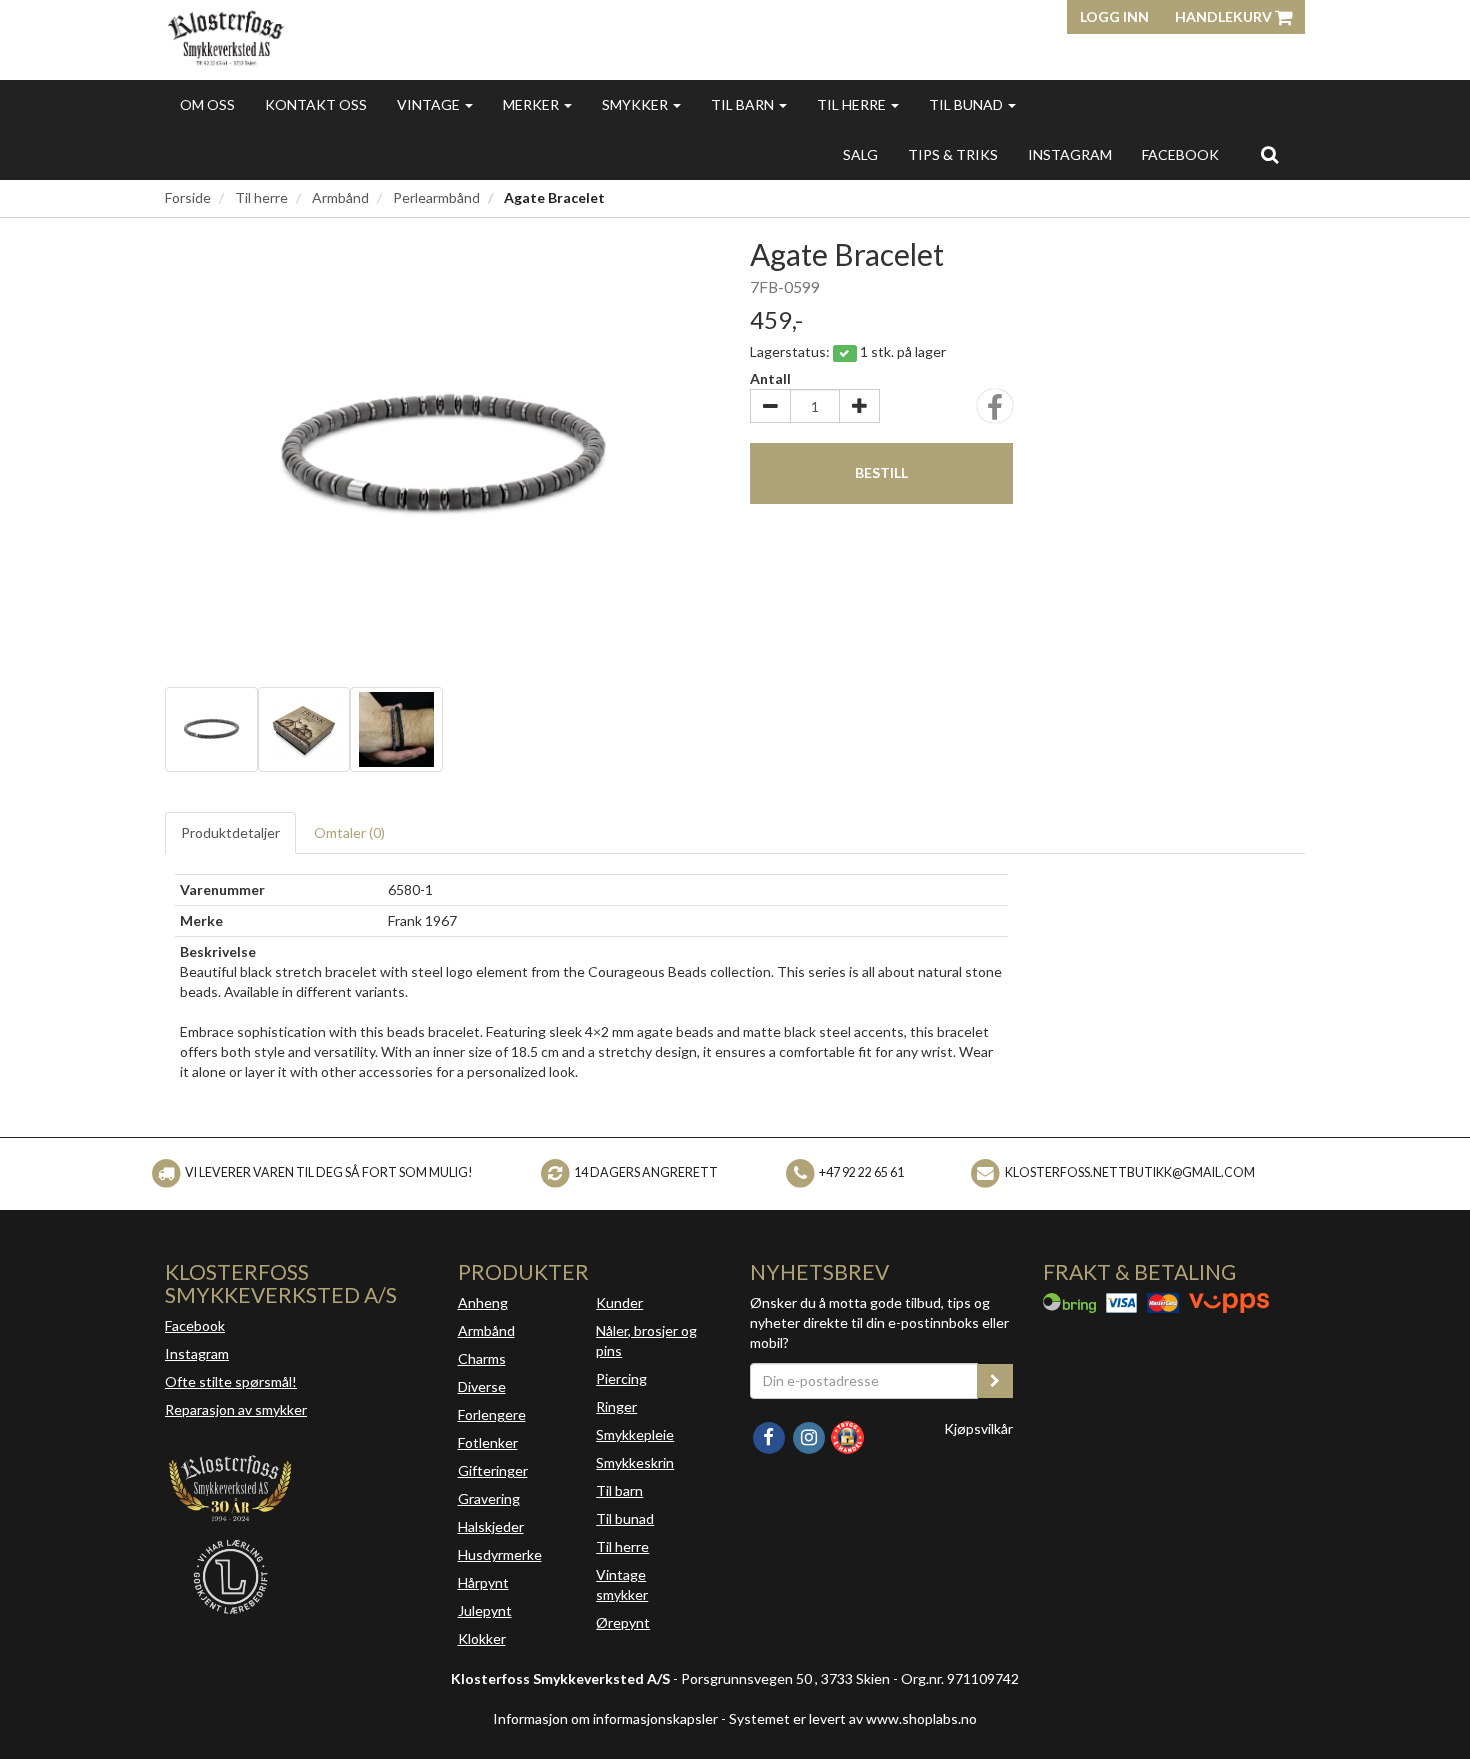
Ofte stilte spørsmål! (231, 1381)
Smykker (636, 104)
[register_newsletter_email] (995, 1381)
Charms (482, 1358)
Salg (860, 154)
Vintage (430, 104)
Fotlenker (488, 1442)
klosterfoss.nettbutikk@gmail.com (1130, 1172)
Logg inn (1114, 16)
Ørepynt (623, 1622)
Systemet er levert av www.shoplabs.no (853, 1718)
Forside (188, 197)
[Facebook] (770, 1435)
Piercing (621, 1378)
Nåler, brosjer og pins (646, 1340)
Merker (532, 104)
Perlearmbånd (436, 197)
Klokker (482, 1638)
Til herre (853, 104)
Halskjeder (491, 1526)
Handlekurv (1225, 16)
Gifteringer (493, 1470)
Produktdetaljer (230, 832)
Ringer (616, 1406)
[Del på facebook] (995, 412)
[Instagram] (810, 1435)
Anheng (483, 1302)
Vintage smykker (622, 1584)
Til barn (744, 104)
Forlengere (492, 1414)
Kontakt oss (316, 104)
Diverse (482, 1386)
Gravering (489, 1498)
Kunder (619, 1302)
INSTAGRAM (1070, 154)
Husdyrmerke (500, 1554)
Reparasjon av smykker (236, 1409)
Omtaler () (349, 832)
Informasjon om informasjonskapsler (605, 1718)
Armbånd (340, 197)
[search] (1269, 154)
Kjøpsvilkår (978, 1428)
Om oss (207, 104)
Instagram (197, 1353)
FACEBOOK (1180, 154)
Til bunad (967, 104)
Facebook (195, 1325)
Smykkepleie (635, 1434)
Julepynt (485, 1610)
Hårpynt (483, 1582)
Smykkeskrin (635, 1462)
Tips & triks (953, 154)
